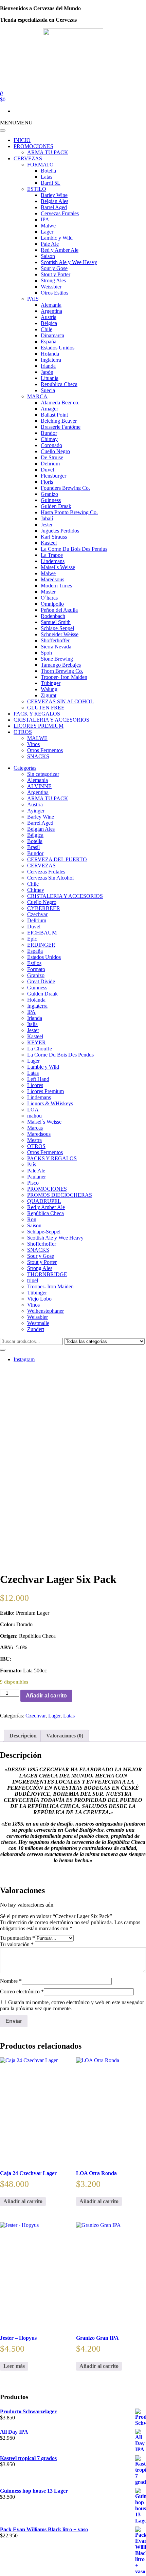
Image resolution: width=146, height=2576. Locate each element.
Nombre (11, 1981)
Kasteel (49, 543)
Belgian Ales (54, 201)
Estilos (34, 963)
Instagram (24, 1359)
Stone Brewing (57, 659)
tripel (33, 1280)
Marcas (35, 1128)
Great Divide (41, 981)
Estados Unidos (58, 348)
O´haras (49, 598)
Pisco (33, 1183)
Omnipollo (52, 604)
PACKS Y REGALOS (52, 1158)
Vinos (33, 744)
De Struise (52, 457)
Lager (47, 232)
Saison (48, 256)
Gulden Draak (56, 506)
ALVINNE (39, 786)
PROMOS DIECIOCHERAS (60, 1195)
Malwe (48, 226)
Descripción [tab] (23, 1736)
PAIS (33, 299)
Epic (32, 939)
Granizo (49, 494)
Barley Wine (54, 195)
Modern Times (56, 586)
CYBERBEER (44, 908)
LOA (33, 1110)
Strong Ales (53, 280)
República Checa (59, 384)
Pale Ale (50, 244)
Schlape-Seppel (57, 628)
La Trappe (52, 555)
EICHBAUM (42, 933)
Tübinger (51, 683)
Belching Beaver (59, 421)
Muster (48, 592)
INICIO (22, 140)
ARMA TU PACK (48, 152)
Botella (48, 171)
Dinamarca (52, 335)
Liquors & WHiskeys (50, 1103)
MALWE (37, 738)
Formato (36, 969)
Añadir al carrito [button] (23, 2201)
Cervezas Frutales (60, 213)
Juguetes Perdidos (60, 531)
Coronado (51, 445)
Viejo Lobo (39, 1299)
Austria (49, 317)
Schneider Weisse (60, 634)
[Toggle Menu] (3, 130)
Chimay (49, 439)
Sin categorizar (43, 774)
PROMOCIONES (33, 146)
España (49, 341)
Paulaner (36, 1177)
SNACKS (38, 756)
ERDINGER (41, 945)
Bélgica (49, 323)
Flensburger (53, 476)
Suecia (48, 390)
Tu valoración (17, 1944)
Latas (47, 177)
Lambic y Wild (57, 238)
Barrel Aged (54, 207)
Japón (47, 372)
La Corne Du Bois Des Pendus (74, 549)
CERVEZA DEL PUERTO (57, 859)
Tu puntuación (17, 1938)
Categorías (25, 768)
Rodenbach (53, 616)
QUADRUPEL (44, 1201)
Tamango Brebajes (61, 665)
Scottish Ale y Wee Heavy (69, 262)
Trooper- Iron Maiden (64, 677)
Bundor (49, 433)
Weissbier (51, 287)
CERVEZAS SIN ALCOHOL (60, 701)
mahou (34, 1116)
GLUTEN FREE (46, 708)
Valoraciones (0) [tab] (65, 1736)
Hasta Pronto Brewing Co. (69, 512)
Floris (47, 482)
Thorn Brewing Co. (62, 671)
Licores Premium (45, 1091)
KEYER (36, 1042)
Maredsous (52, 579)
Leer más (14, 2366)
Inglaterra (51, 360)
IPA (45, 219)
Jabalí (47, 518)
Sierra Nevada (56, 647)
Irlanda (48, 366)
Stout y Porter (56, 274)
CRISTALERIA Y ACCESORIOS (51, 720)
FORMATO (40, 165)
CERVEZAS (28, 158)
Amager (49, 409)
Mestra (34, 1140)
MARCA (37, 396)
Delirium (50, 464)
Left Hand (38, 1079)
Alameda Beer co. (60, 402)
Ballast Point (54, 415)
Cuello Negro (55, 451)
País (32, 1164)
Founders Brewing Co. (65, 488)
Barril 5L (51, 183)
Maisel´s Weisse (58, 567)
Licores (35, 1085)
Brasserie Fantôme (61, 427)
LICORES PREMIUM (39, 726)
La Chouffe (40, 1049)
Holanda (50, 354)
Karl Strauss (54, 537)
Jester (47, 525)
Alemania (51, 305)
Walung (49, 689)
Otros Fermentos (45, 750)
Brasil (33, 847)
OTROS (23, 732)
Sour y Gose (54, 268)
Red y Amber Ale (60, 250)
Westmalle (38, 1323)
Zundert (36, 1329)
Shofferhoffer (55, 640)
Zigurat (49, 695)
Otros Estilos (54, 293)
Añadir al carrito (46, 1696)
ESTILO (37, 189)
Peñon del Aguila (59, 610)
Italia (32, 1024)
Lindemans (53, 561)
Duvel (47, 470)
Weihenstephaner (45, 1311)
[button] (16, 123)
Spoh (46, 653)
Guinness (51, 500)
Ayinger (36, 811)
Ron (32, 1219)
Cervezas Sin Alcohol (50, 878)
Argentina (51, 311)
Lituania (50, 378)
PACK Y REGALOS (37, 714)
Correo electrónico (22, 1991)
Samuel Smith (56, 622)
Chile (47, 329)
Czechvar (37, 914)
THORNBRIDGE (47, 1274)
